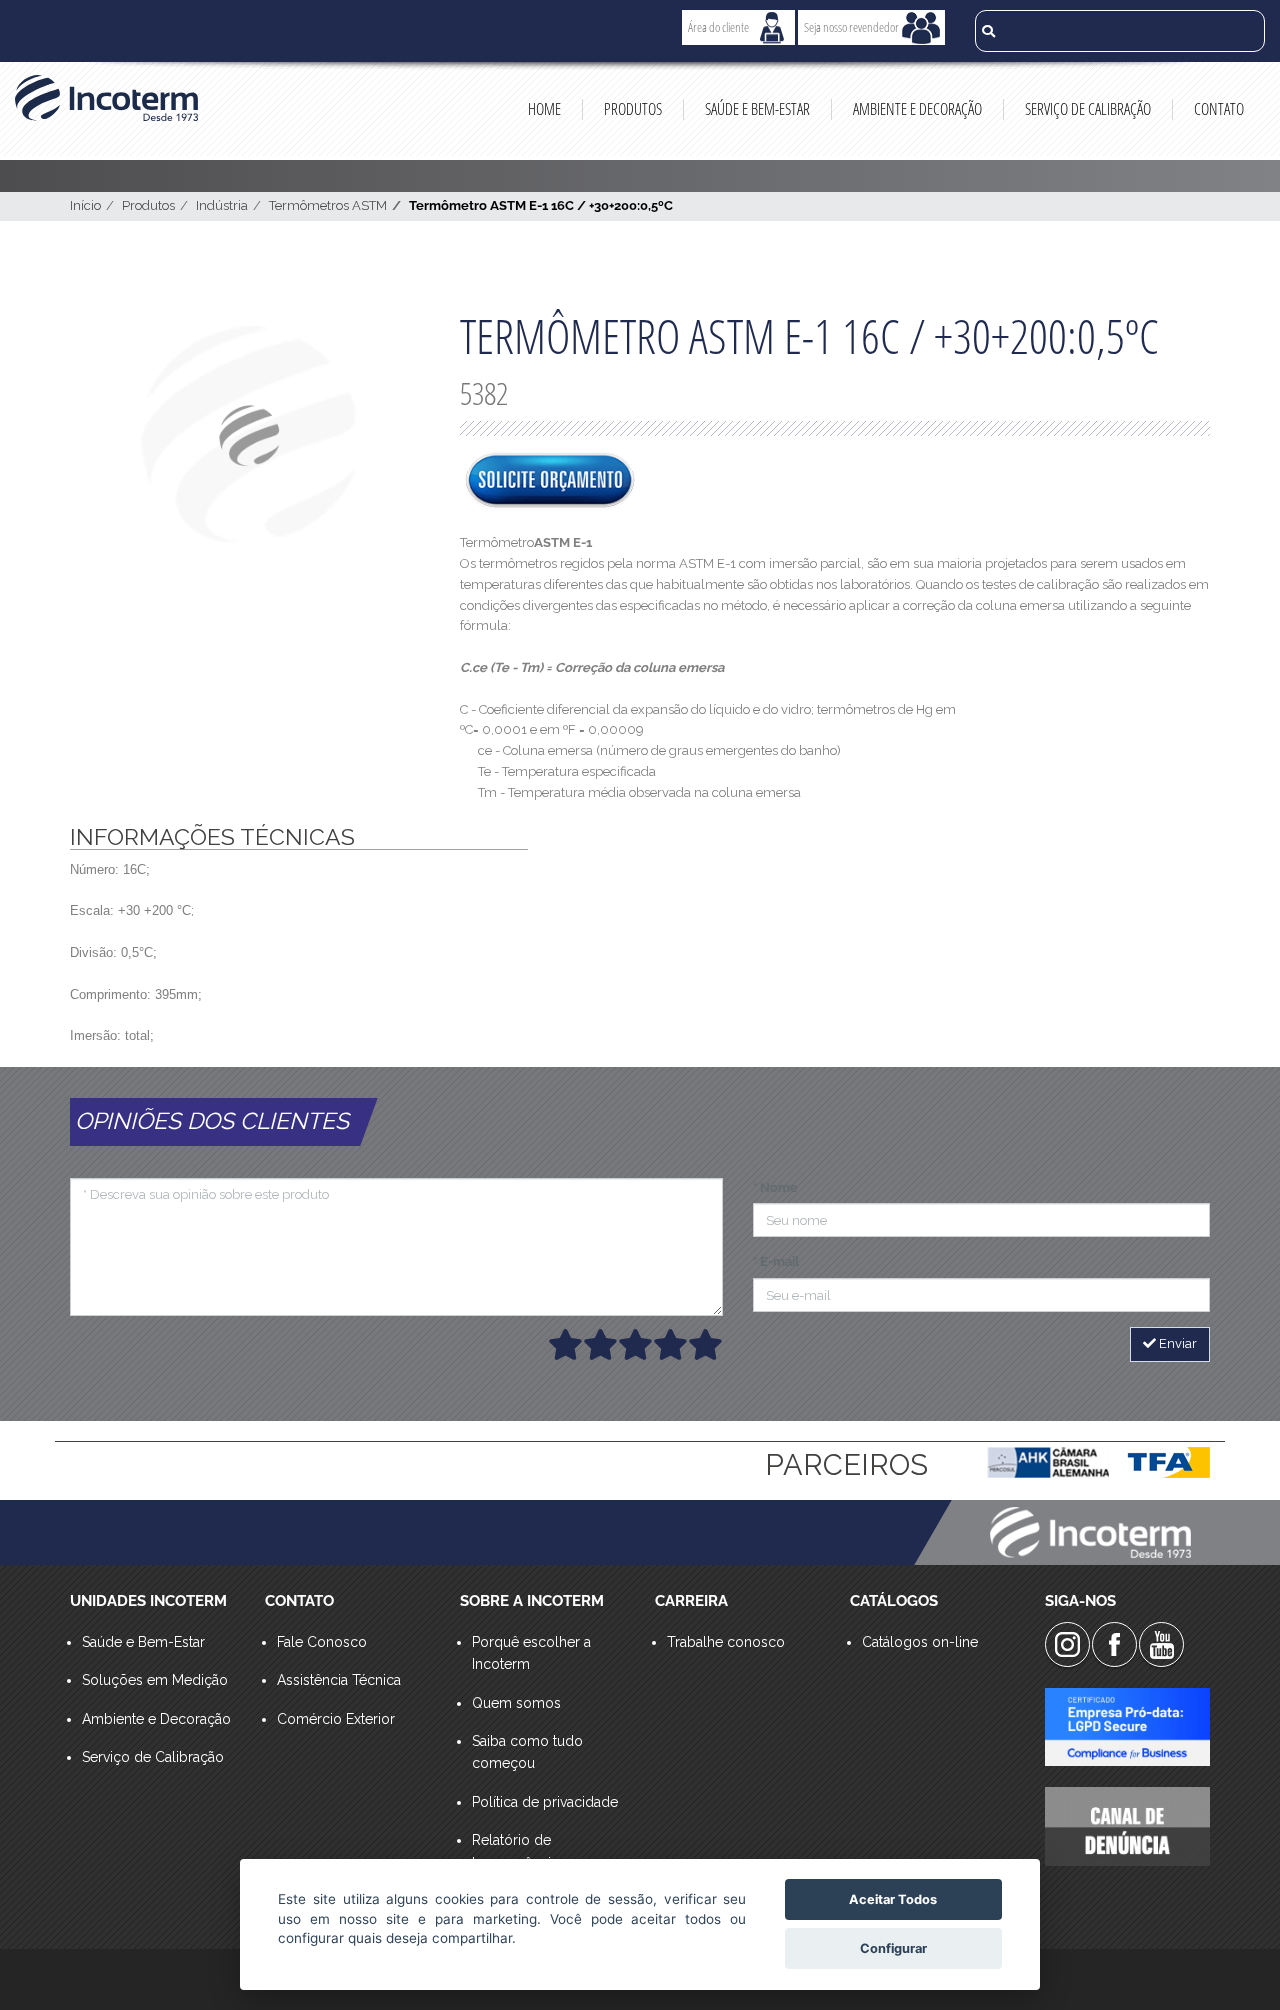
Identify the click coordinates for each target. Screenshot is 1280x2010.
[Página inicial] (106, 98)
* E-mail (776, 1261)
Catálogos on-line (920, 1642)
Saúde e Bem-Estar (757, 109)
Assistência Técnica (339, 1680)
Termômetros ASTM (328, 205)
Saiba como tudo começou (527, 1752)
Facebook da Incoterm (1114, 1644)
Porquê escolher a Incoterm (531, 1653)
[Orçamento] (550, 482)
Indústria (222, 205)
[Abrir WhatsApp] (1230, 1959)
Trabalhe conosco (726, 1642)
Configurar (893, 1948)
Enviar (1176, 1343)
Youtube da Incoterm (1161, 1644)
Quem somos (516, 1703)
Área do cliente (718, 27)
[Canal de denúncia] (1127, 1826)
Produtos (633, 109)
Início (85, 205)
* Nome (775, 1187)
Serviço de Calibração (1088, 109)
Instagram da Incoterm (1067, 1644)
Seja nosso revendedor (851, 27)
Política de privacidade (545, 1802)
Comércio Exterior (336, 1719)
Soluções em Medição (155, 1680)
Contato (1219, 109)
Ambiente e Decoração (917, 109)
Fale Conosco (322, 1642)
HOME (544, 109)
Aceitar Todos (893, 1899)
